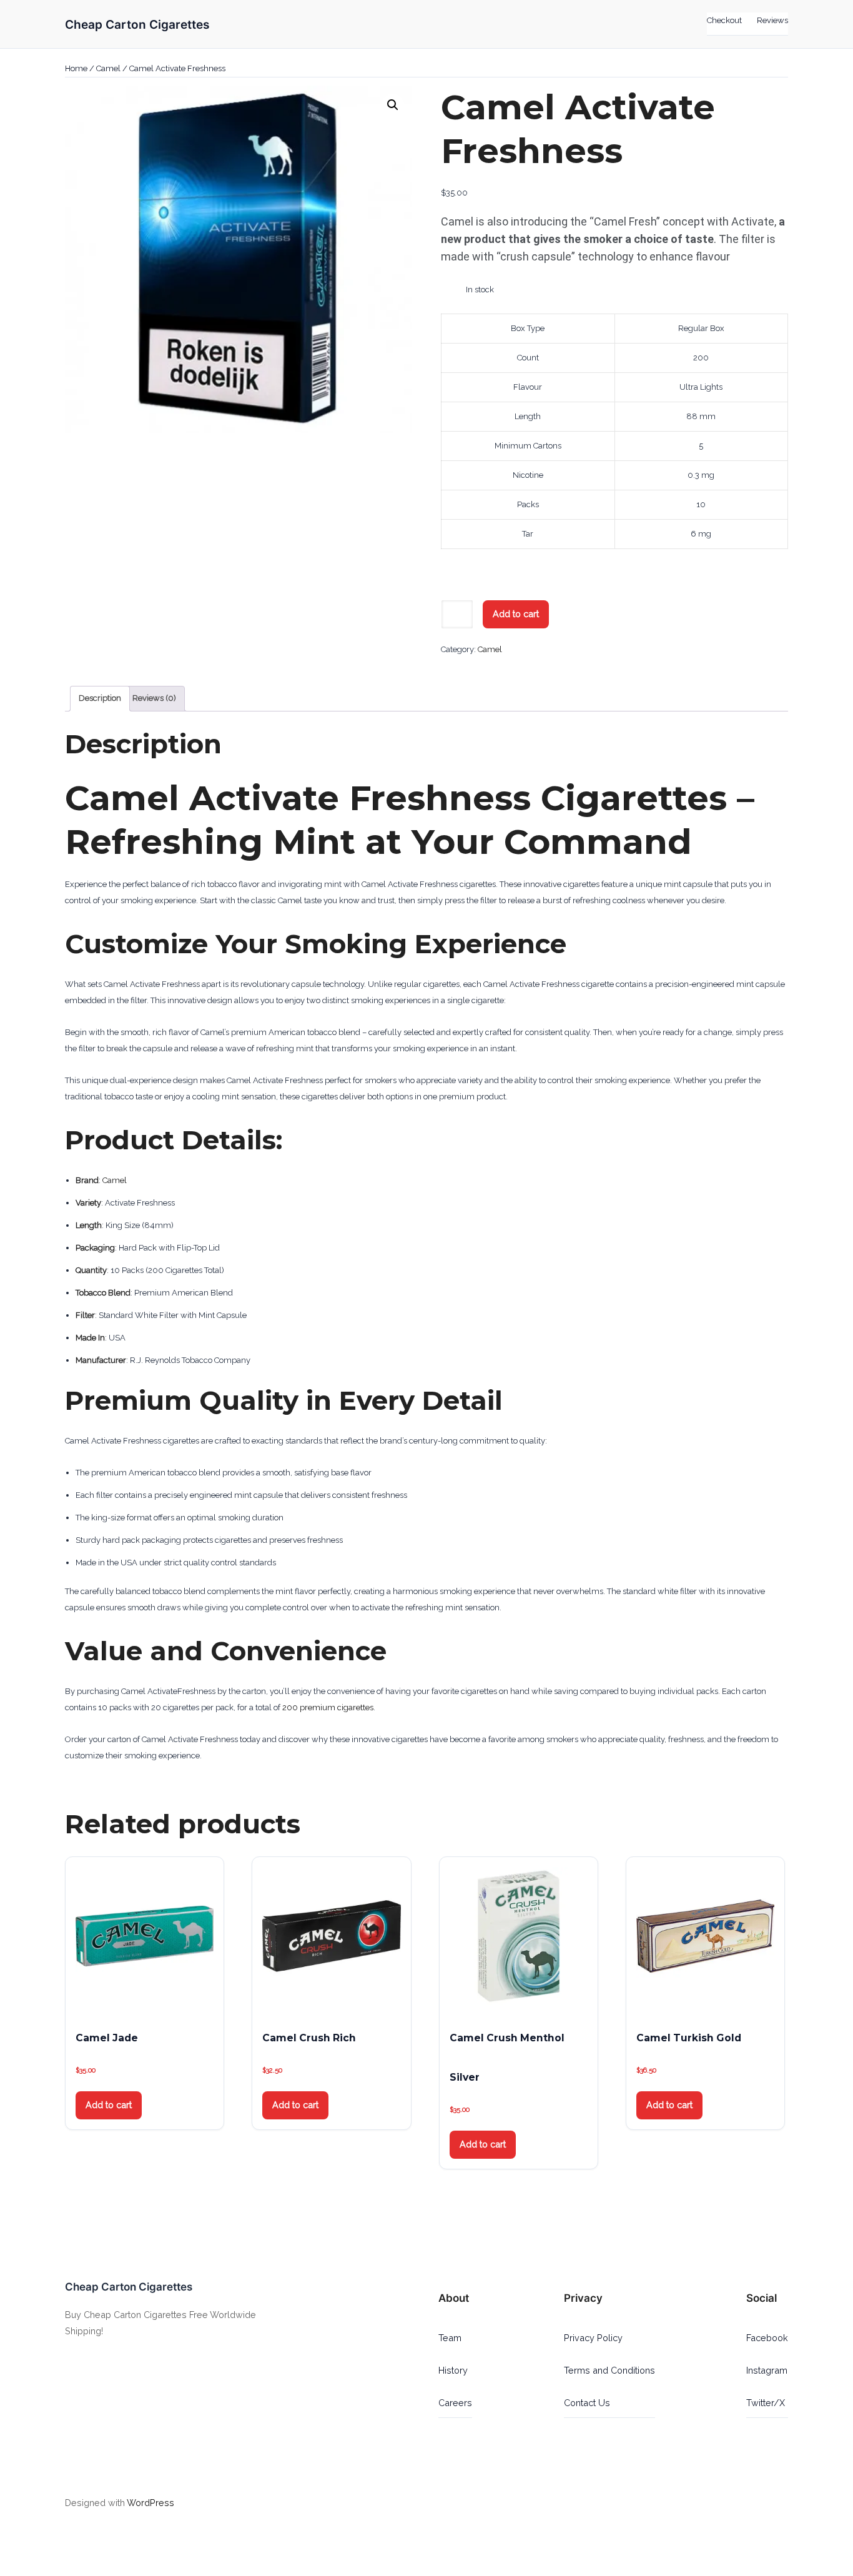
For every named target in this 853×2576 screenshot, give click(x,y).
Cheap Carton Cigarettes (137, 24)
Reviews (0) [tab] (154, 698)
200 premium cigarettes (328, 1707)
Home (76, 68)
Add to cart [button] (109, 2105)
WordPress (150, 2503)
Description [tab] (100, 698)
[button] (393, 105)
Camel (108, 68)
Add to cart (516, 614)
